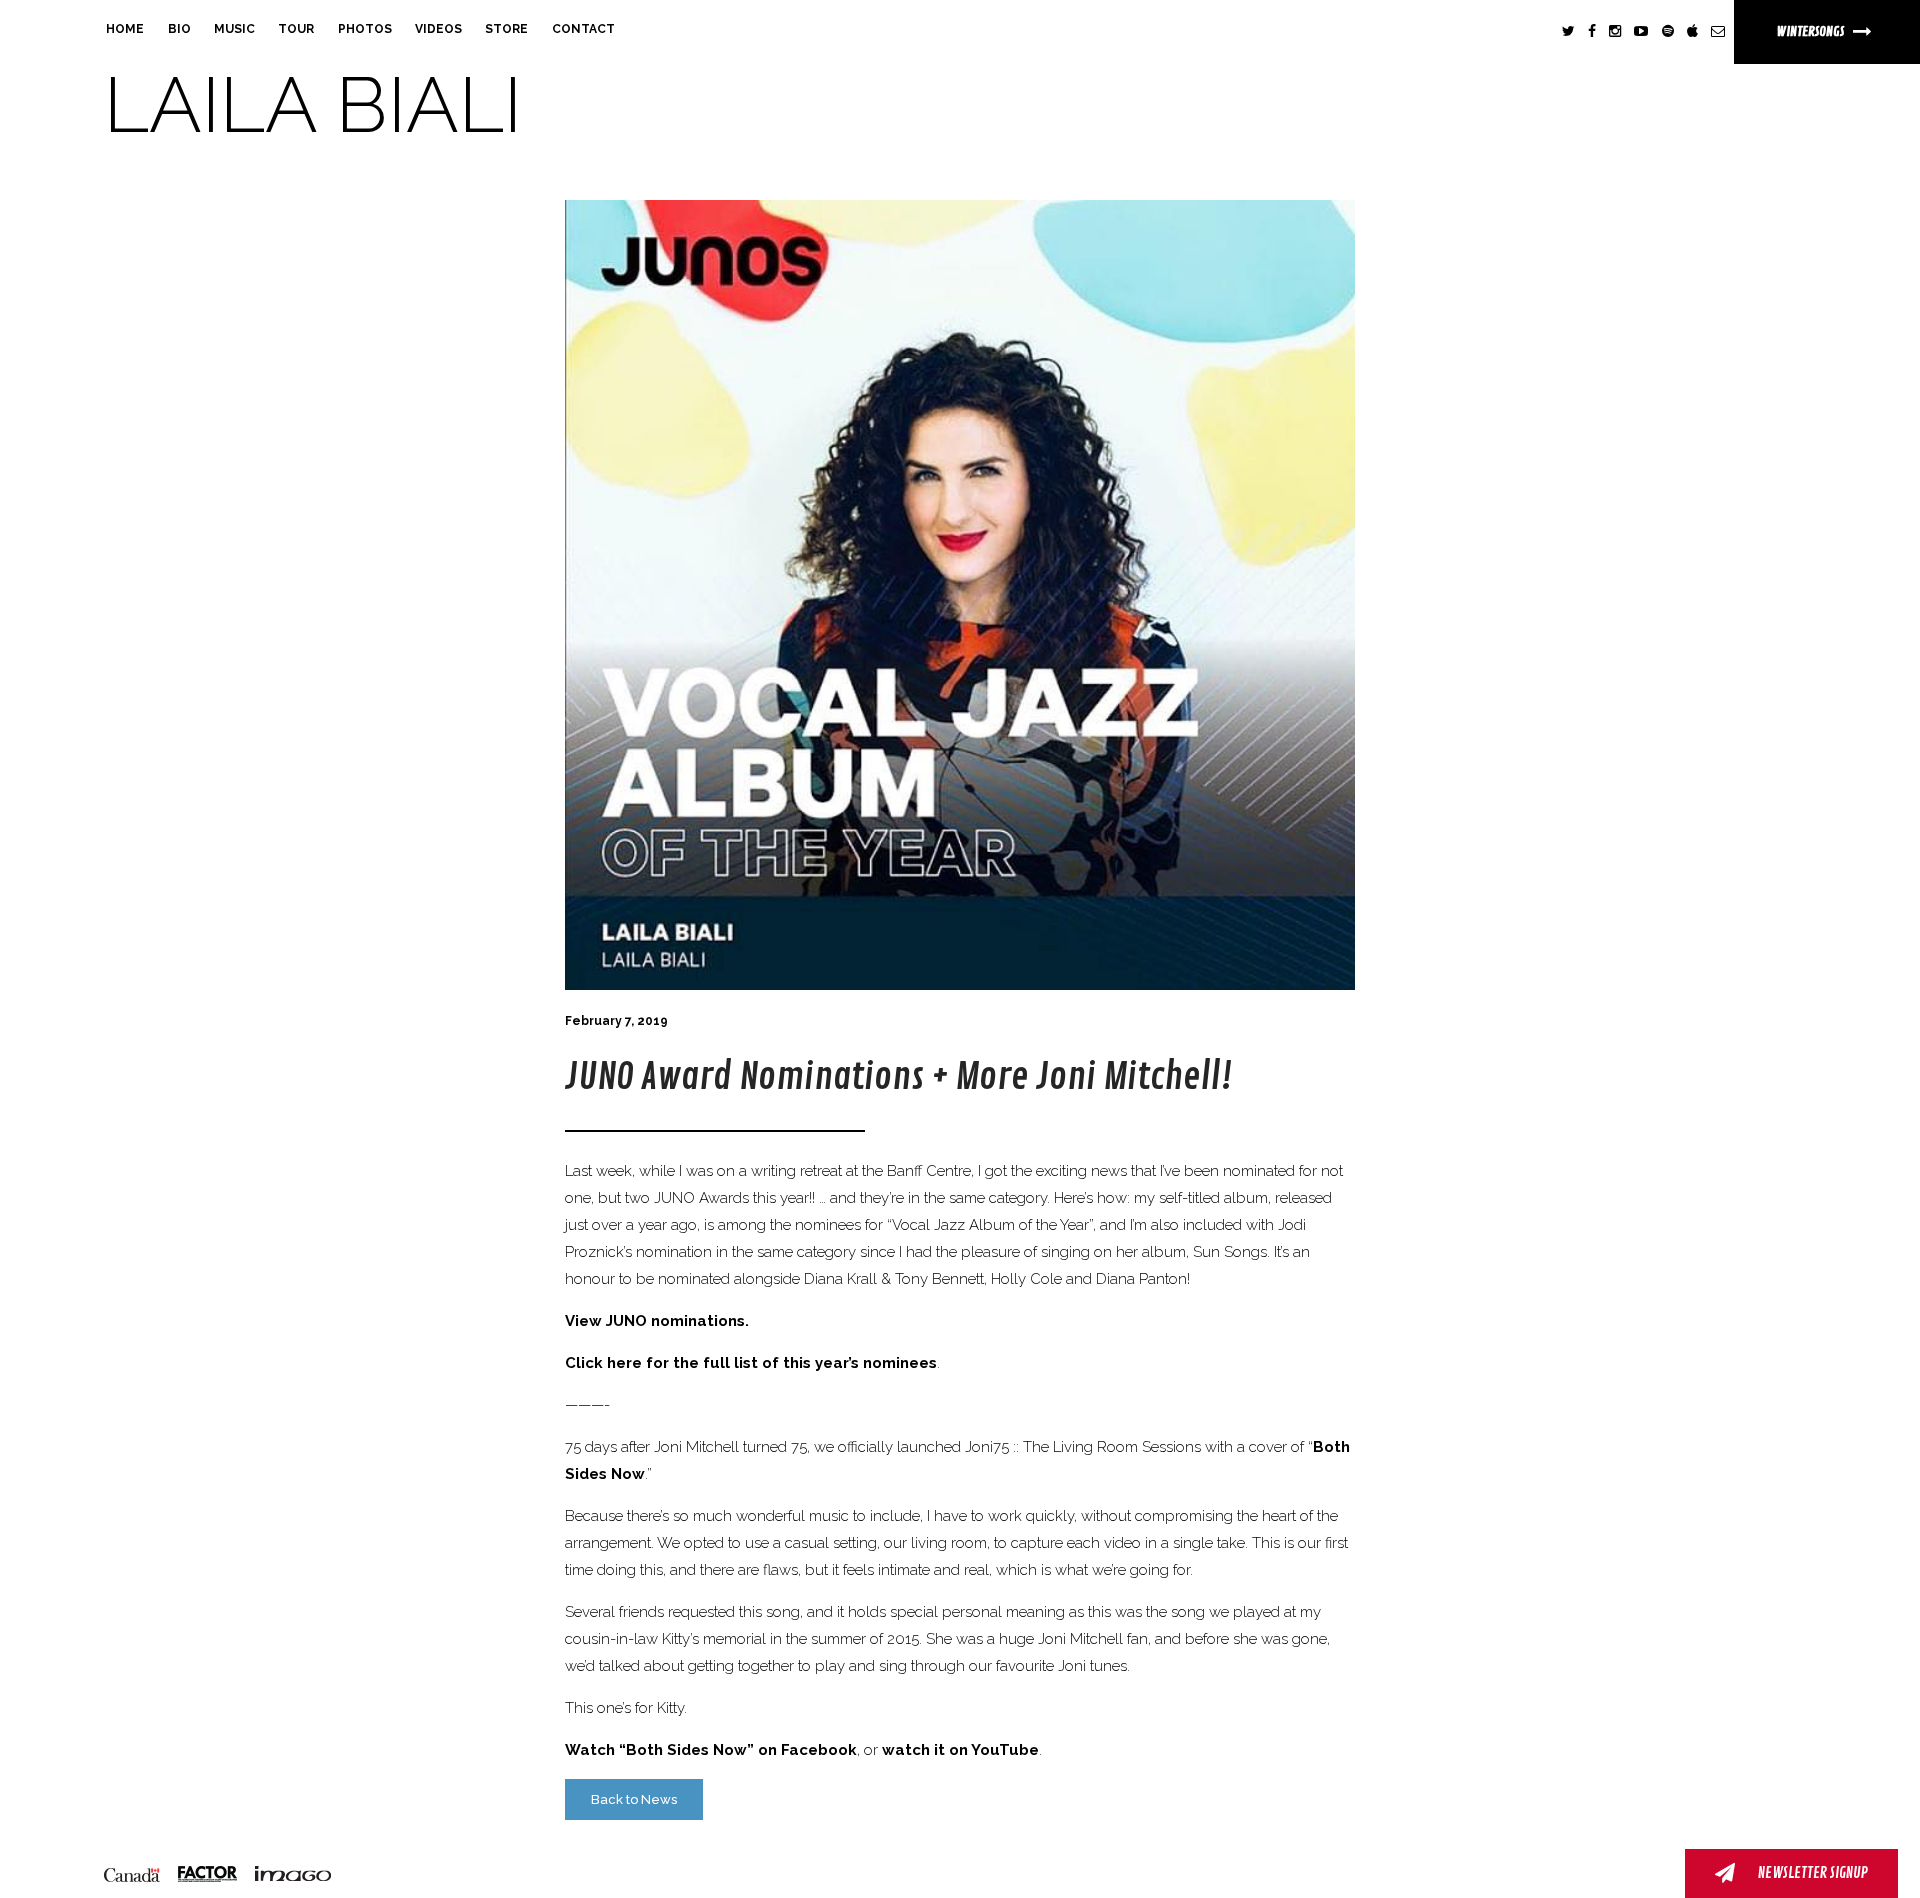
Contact (583, 29)
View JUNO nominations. (657, 1321)
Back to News (634, 1799)
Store (506, 29)
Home (125, 29)
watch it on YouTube (960, 1750)
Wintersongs (1811, 31)
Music (234, 29)
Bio (179, 29)
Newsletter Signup (1811, 1873)
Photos (365, 29)
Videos (438, 29)
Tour (296, 29)
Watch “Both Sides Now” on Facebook (711, 1750)
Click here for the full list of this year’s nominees (751, 1363)
